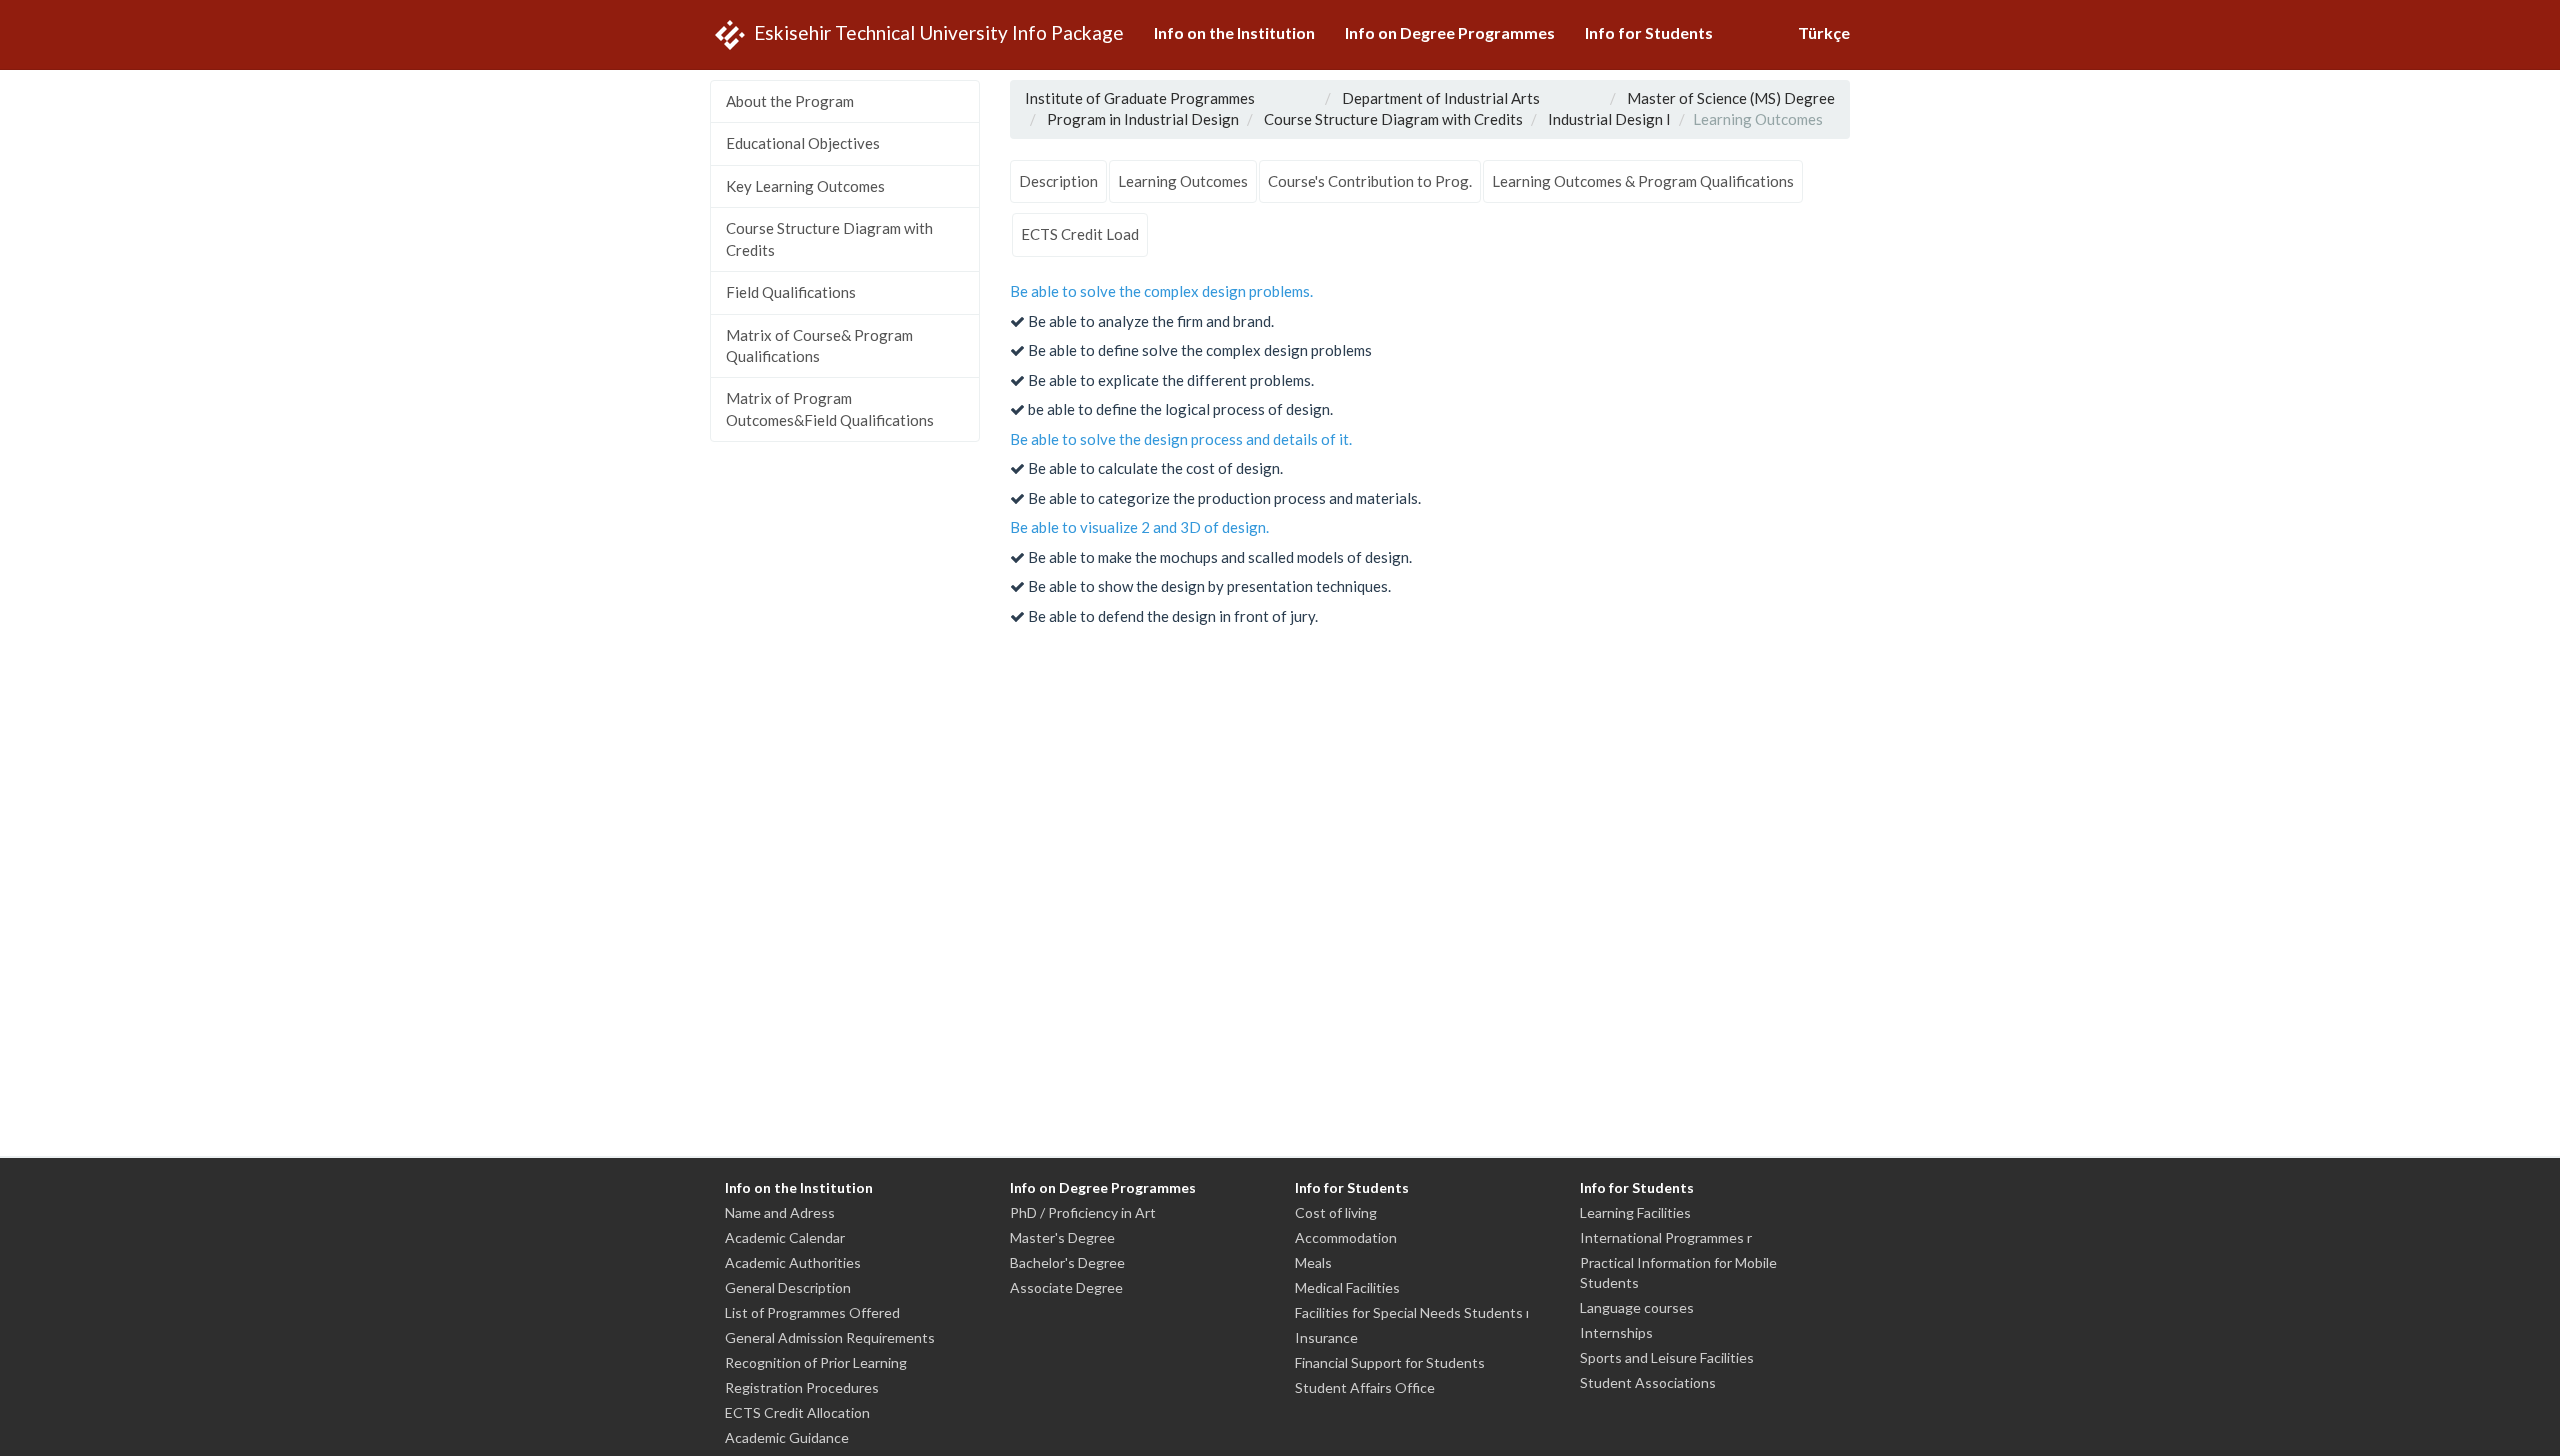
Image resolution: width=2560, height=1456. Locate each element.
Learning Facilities (1635, 1212)
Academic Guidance (787, 1437)
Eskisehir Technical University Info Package (937, 31)
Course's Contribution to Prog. (1370, 181)
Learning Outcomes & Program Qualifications (1643, 181)
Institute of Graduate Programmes (1140, 98)
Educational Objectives (803, 143)
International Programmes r (1666, 1237)
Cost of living (1336, 1212)
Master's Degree (1062, 1237)
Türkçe (1824, 32)
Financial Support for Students (1390, 1362)
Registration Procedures (802, 1387)
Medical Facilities (1347, 1287)
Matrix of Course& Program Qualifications (819, 345)
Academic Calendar (785, 1237)
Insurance (1326, 1337)
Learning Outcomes (1183, 181)
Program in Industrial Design (1143, 119)
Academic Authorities (793, 1262)
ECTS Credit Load (1080, 234)
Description (1058, 181)
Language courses (1637, 1307)
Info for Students (1649, 32)
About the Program (790, 101)
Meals (1313, 1262)
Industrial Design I (1609, 119)
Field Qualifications (791, 292)
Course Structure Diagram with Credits (829, 238)
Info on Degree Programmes (1450, 32)
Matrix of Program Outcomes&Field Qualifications (830, 408)
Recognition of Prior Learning (816, 1362)
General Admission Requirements (830, 1337)
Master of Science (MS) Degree (1731, 98)
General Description (788, 1287)
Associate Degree (1066, 1287)
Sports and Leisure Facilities (1667, 1357)
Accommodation (1346, 1237)
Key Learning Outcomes (805, 186)
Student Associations (1648, 1382)
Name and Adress (780, 1212)
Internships (1616, 1332)
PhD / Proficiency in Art (1083, 1212)
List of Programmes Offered (812, 1312)
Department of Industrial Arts (1441, 98)
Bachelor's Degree (1067, 1262)
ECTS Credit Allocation (797, 1412)
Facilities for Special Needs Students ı (1412, 1312)
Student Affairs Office (1365, 1387)
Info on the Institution (1234, 32)
